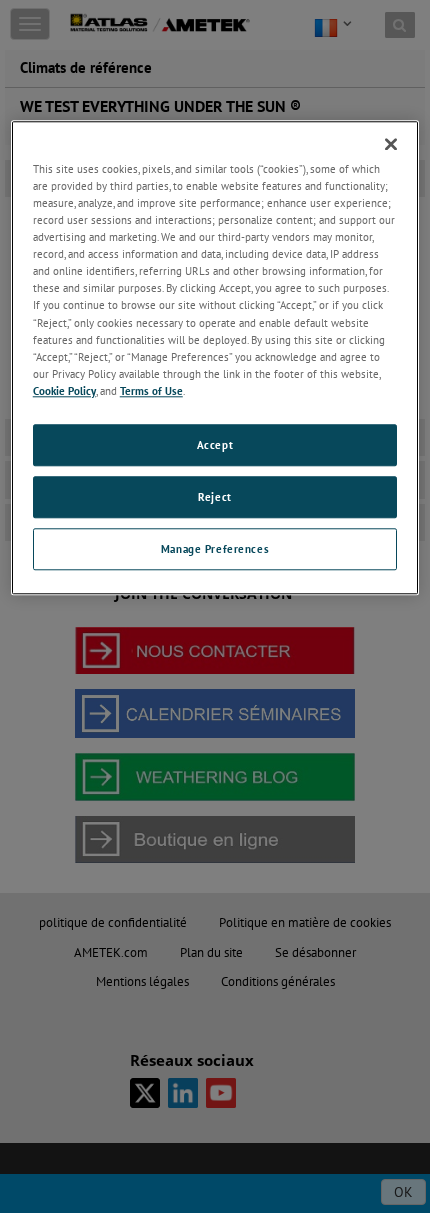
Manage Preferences (215, 548)
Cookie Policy (64, 390)
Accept (215, 444)
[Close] (391, 144)
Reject (214, 496)
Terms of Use (151, 390)
